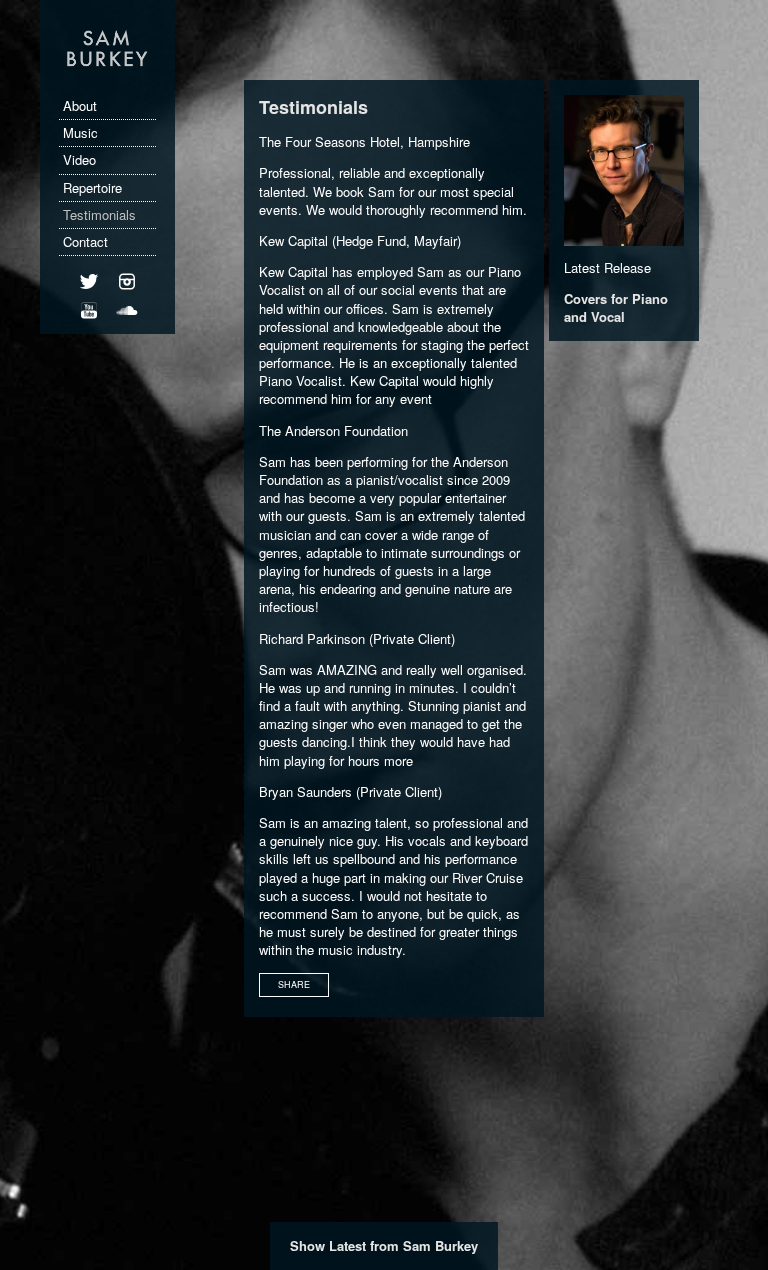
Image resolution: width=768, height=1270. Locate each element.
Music (80, 132)
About (80, 105)
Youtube (89, 322)
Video (79, 159)
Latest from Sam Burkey (403, 1245)
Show (309, 1245)
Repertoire (92, 187)
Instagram (127, 293)
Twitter (89, 293)
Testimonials (99, 214)
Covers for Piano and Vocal (616, 307)
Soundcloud (127, 322)
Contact (85, 241)
